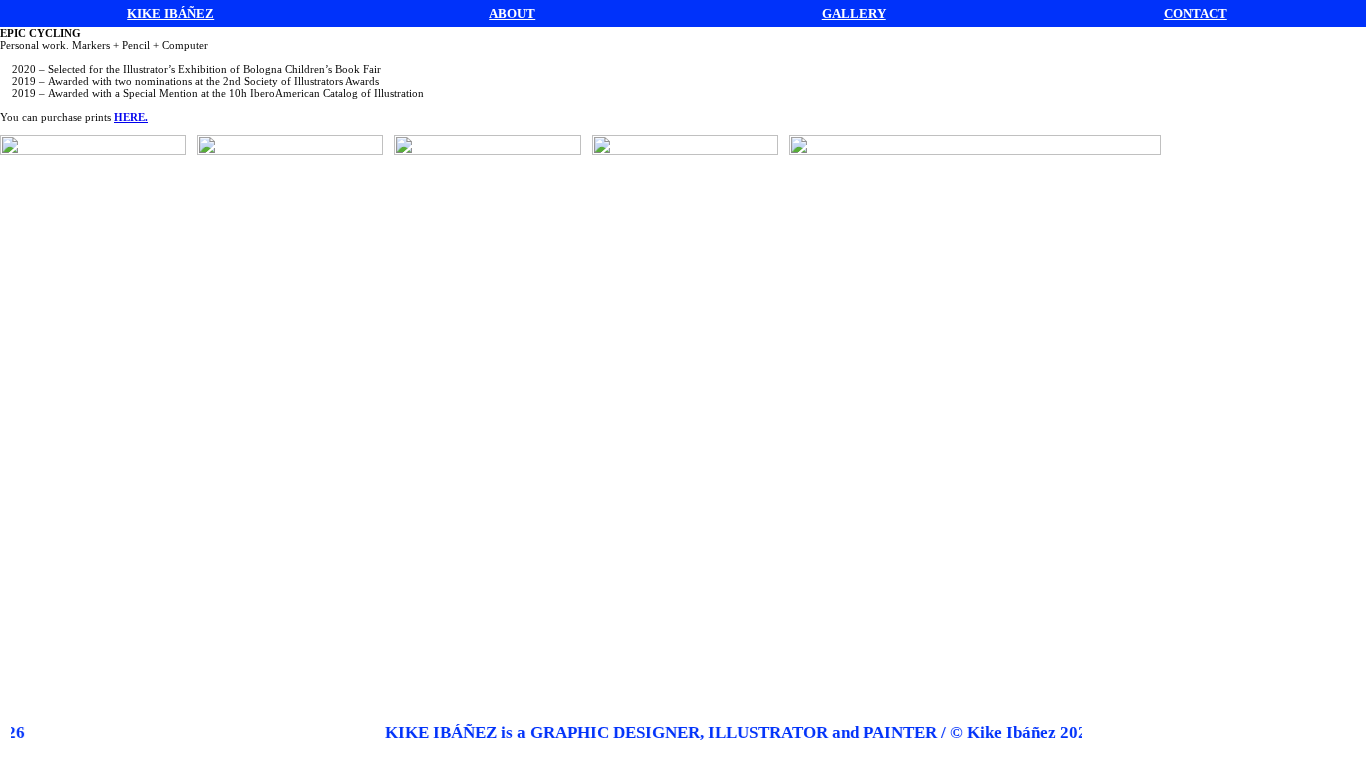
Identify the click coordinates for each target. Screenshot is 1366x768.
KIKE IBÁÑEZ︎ (170, 13)
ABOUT (512, 13)
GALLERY (854, 13)
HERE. (131, 117)
